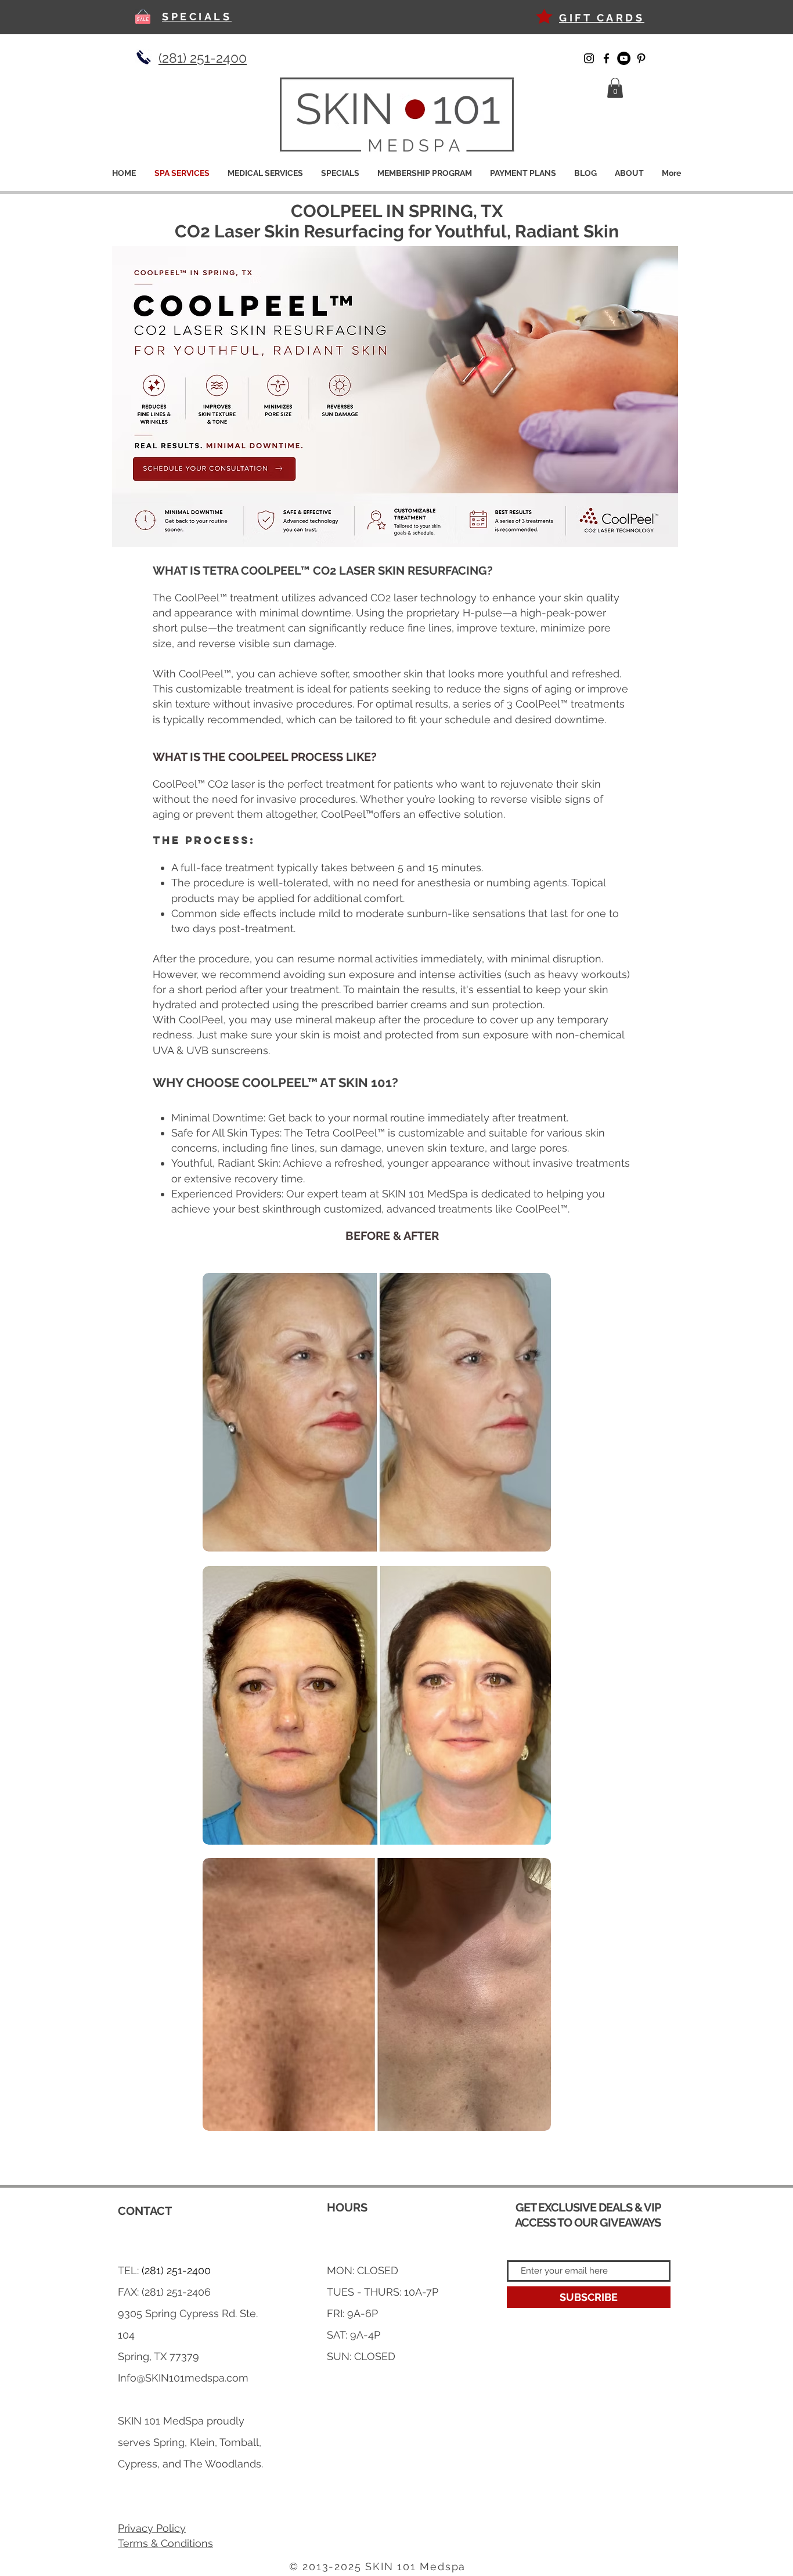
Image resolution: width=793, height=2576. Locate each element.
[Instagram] (589, 58)
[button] (615, 88)
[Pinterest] (641, 58)
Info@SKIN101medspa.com (183, 2378)
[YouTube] (624, 58)
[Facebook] (606, 58)
